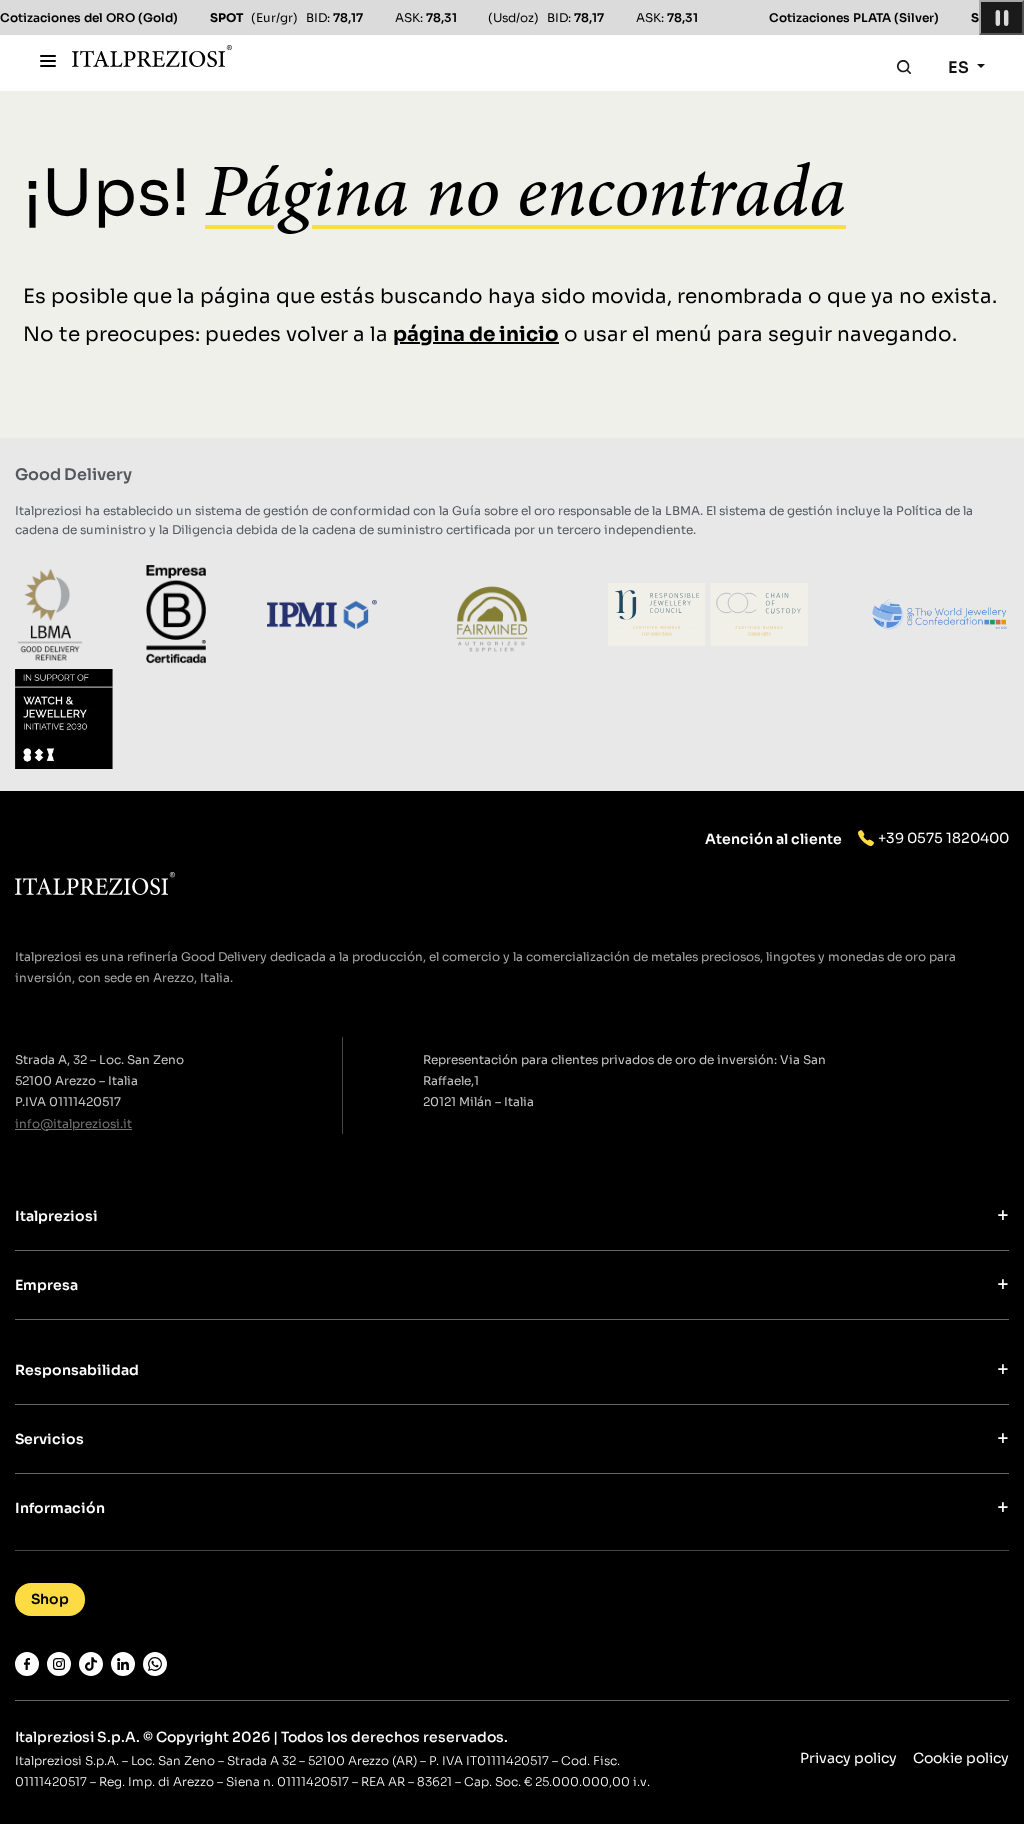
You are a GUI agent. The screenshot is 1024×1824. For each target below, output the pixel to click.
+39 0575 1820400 (943, 838)
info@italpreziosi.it (73, 1123)
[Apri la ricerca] (904, 67)
